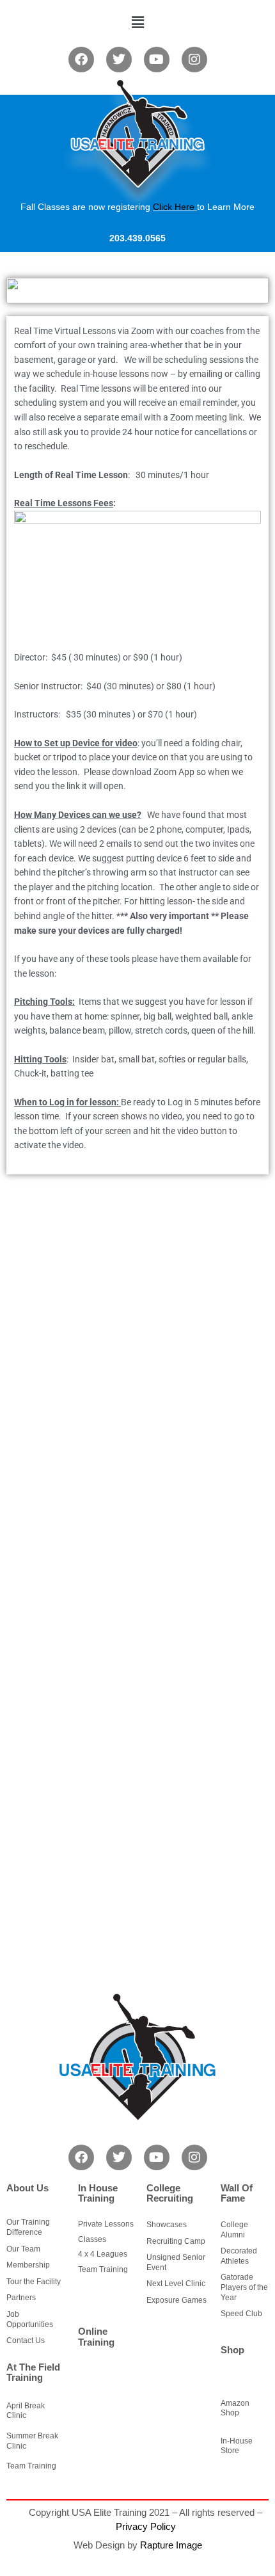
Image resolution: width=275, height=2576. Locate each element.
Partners (21, 2298)
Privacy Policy (146, 2526)
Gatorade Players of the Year (244, 2287)
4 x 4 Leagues (103, 2254)
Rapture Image (171, 2545)
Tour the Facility (34, 2282)
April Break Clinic (26, 2411)
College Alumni (234, 2230)
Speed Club (241, 2314)
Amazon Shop (235, 2408)
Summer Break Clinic (32, 2441)
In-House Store (237, 2446)
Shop (232, 2350)
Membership (28, 2265)
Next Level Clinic (176, 2284)
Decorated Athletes (239, 2256)
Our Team (23, 2249)
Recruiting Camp (176, 2241)
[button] (137, 22)
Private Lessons (106, 2224)
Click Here (174, 207)
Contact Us (26, 2340)
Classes (92, 2239)
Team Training (31, 2466)
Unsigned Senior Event (176, 2262)
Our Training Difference (28, 2227)
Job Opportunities (30, 2319)
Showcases (167, 2225)
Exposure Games (177, 2300)
